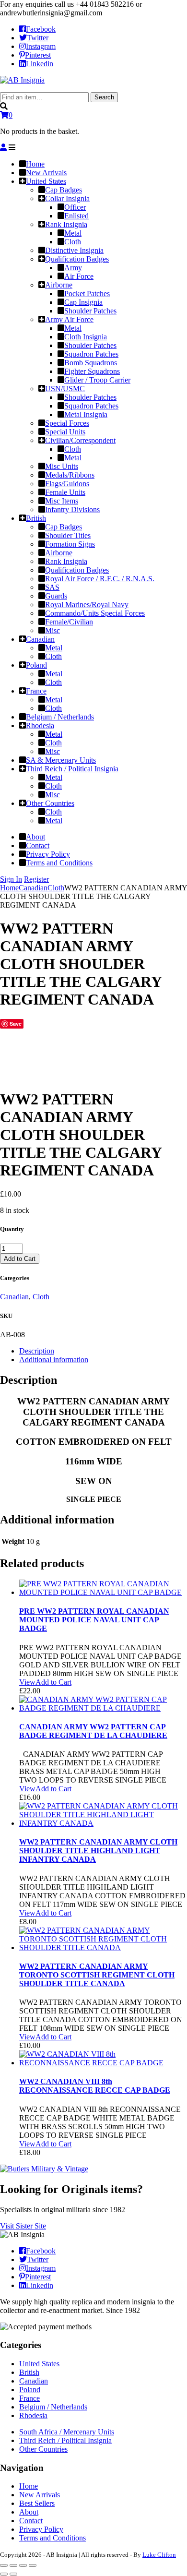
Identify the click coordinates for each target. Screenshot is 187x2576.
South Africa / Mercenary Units (67, 2432)
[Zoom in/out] (33, 2565)
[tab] (103, 1351)
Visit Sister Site (23, 2226)
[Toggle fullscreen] (23, 2565)
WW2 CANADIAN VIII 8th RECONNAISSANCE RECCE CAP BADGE (95, 2086)
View (27, 1682)
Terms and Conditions (53, 2538)
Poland (30, 2390)
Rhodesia (33, 2415)
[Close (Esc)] (4, 2565)
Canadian (33, 888)
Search (104, 97)
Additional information (54, 1360)
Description (37, 1351)
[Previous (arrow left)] (4, 2574)
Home (9, 888)
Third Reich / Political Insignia (65, 2440)
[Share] (13, 2565)
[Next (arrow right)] (13, 2574)
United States (39, 2364)
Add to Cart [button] (53, 1682)
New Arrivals (40, 2495)
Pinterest (38, 55)
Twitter (38, 38)
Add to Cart (20, 1259)
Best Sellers (37, 2503)
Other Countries (43, 2449)
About (29, 2512)
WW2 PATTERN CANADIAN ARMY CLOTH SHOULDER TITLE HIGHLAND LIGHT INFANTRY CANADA (98, 1851)
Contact (31, 2521)
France (29, 2398)
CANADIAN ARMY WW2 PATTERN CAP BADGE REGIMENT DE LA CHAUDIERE (93, 1731)
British (29, 2372)
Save (16, 1024)
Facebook (41, 29)
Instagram (41, 46)
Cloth (56, 888)
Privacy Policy (41, 2529)
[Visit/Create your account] (3, 148)
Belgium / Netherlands (53, 2407)
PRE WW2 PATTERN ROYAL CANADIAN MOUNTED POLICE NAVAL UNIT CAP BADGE (94, 1620)
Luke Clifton (159, 2555)
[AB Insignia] (22, 80)
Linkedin (40, 64)
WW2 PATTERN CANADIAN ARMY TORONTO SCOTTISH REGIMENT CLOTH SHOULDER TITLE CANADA (97, 1975)
